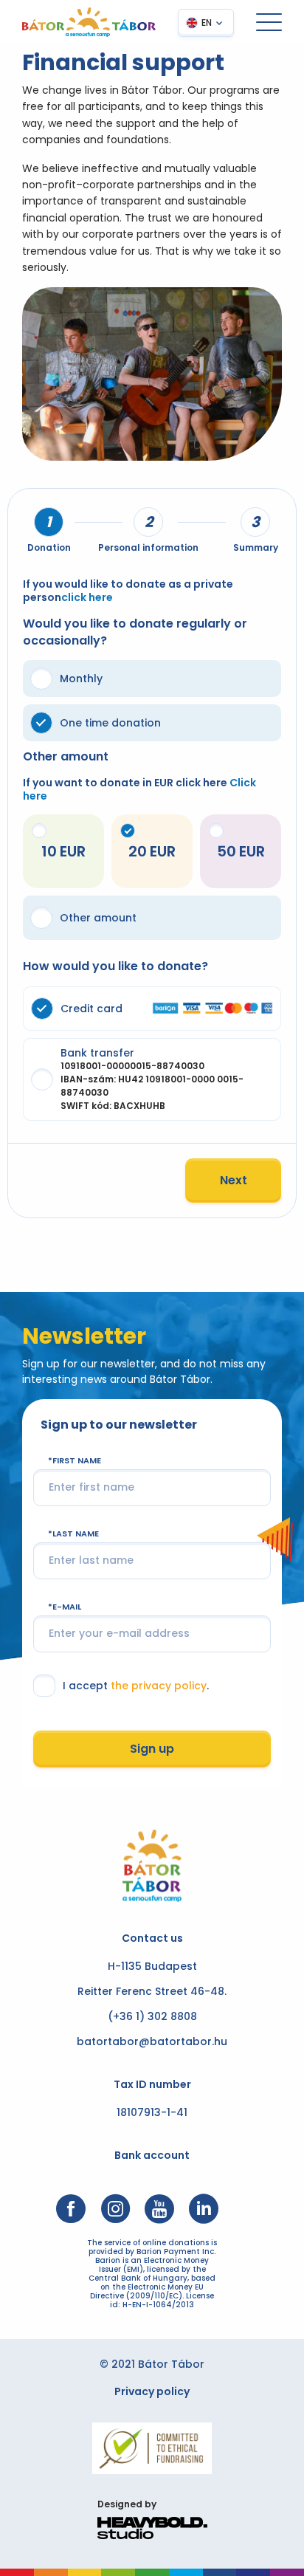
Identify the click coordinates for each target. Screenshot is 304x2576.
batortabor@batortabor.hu (152, 2041)
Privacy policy (152, 2391)
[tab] (49, 522)
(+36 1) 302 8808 (152, 2016)
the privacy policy (159, 1686)
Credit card (91, 1009)
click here (87, 597)
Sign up (152, 1749)
